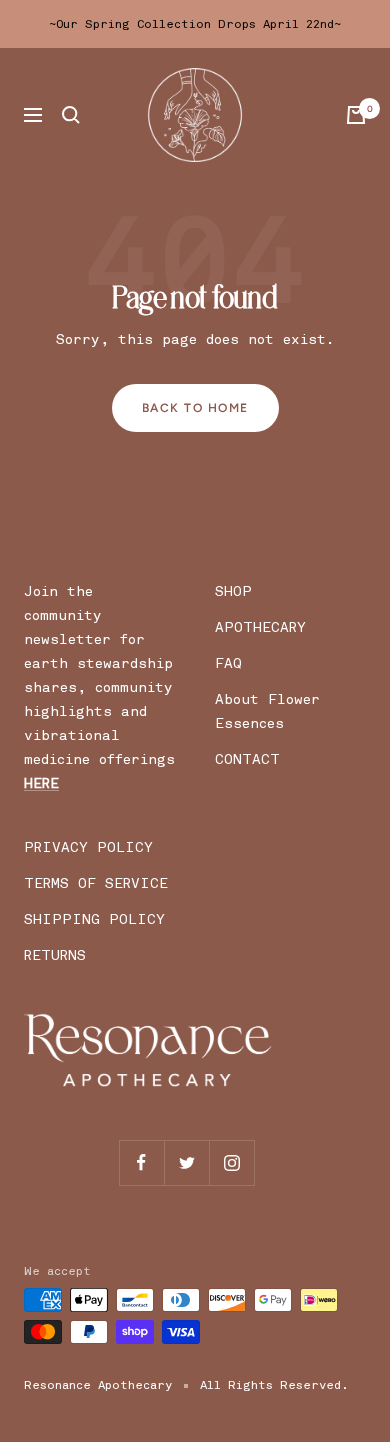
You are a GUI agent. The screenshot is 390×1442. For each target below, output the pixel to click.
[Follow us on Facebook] (141, 1162)
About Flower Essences (267, 711)
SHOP (233, 591)
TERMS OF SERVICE (96, 883)
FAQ (228, 663)
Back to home (195, 408)
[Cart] (356, 115)
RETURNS (55, 955)
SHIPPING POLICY (94, 919)
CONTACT (247, 759)
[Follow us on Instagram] (231, 1162)
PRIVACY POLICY (88, 847)
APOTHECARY (260, 627)
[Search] (71, 115)
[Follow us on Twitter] (186, 1162)
